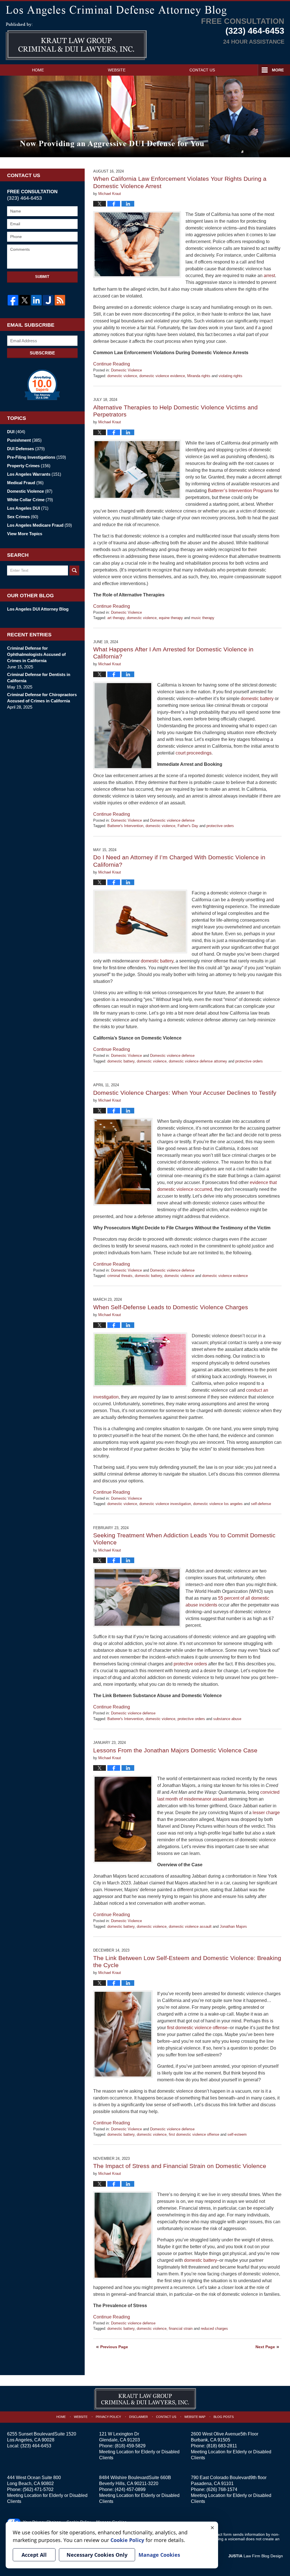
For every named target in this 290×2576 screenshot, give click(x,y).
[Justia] (48, 300)
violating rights (231, 376)
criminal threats (120, 1276)
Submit (42, 277)
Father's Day (188, 826)
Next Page (265, 2347)
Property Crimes (29, 466)
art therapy (116, 618)
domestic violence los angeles (218, 1504)
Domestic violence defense (172, 820)
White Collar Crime (30, 500)
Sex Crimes (23, 517)
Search (74, 570)
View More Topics (25, 534)
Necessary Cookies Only (97, 2555)
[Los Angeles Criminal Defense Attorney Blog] (145, 10)
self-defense (261, 1504)
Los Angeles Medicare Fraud (40, 525)
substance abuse (227, 1719)
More (278, 70)
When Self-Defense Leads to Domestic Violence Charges (171, 1307)
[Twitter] (24, 300)
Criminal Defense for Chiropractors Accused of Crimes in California (42, 698)
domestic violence (122, 376)
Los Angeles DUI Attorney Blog (38, 609)
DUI (16, 432)
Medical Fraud (25, 483)
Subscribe (42, 353)
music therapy (203, 618)
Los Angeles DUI (28, 508)
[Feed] (60, 300)
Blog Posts (224, 2417)
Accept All (34, 2555)
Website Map (195, 2417)
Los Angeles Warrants (34, 474)
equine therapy (171, 618)
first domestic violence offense (194, 2134)
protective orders (220, 826)
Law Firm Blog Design (256, 2556)
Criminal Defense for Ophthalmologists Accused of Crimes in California (36, 654)
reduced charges (214, 2329)
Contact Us (202, 70)
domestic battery (121, 1061)
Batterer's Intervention (125, 826)
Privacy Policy (108, 2417)
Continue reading (112, 364)
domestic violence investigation (165, 1504)
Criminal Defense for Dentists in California (39, 678)
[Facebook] (13, 300)
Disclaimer (138, 2417)
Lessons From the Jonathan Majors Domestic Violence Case (175, 1750)
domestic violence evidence (162, 376)
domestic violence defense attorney (198, 1061)
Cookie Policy (127, 2540)
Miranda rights (199, 376)
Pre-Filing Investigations (37, 457)
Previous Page (114, 2347)
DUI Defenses (26, 449)
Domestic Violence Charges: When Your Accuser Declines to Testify (185, 1093)
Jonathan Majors (233, 1926)
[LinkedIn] (36, 300)
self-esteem (237, 2134)
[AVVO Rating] (42, 385)
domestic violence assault (190, 1926)
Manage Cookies (159, 2555)
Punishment (24, 440)
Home (38, 70)
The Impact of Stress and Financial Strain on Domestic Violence (180, 2166)
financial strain (181, 2329)
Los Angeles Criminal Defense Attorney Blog (76, 41)
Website (117, 70)
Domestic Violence (126, 370)
